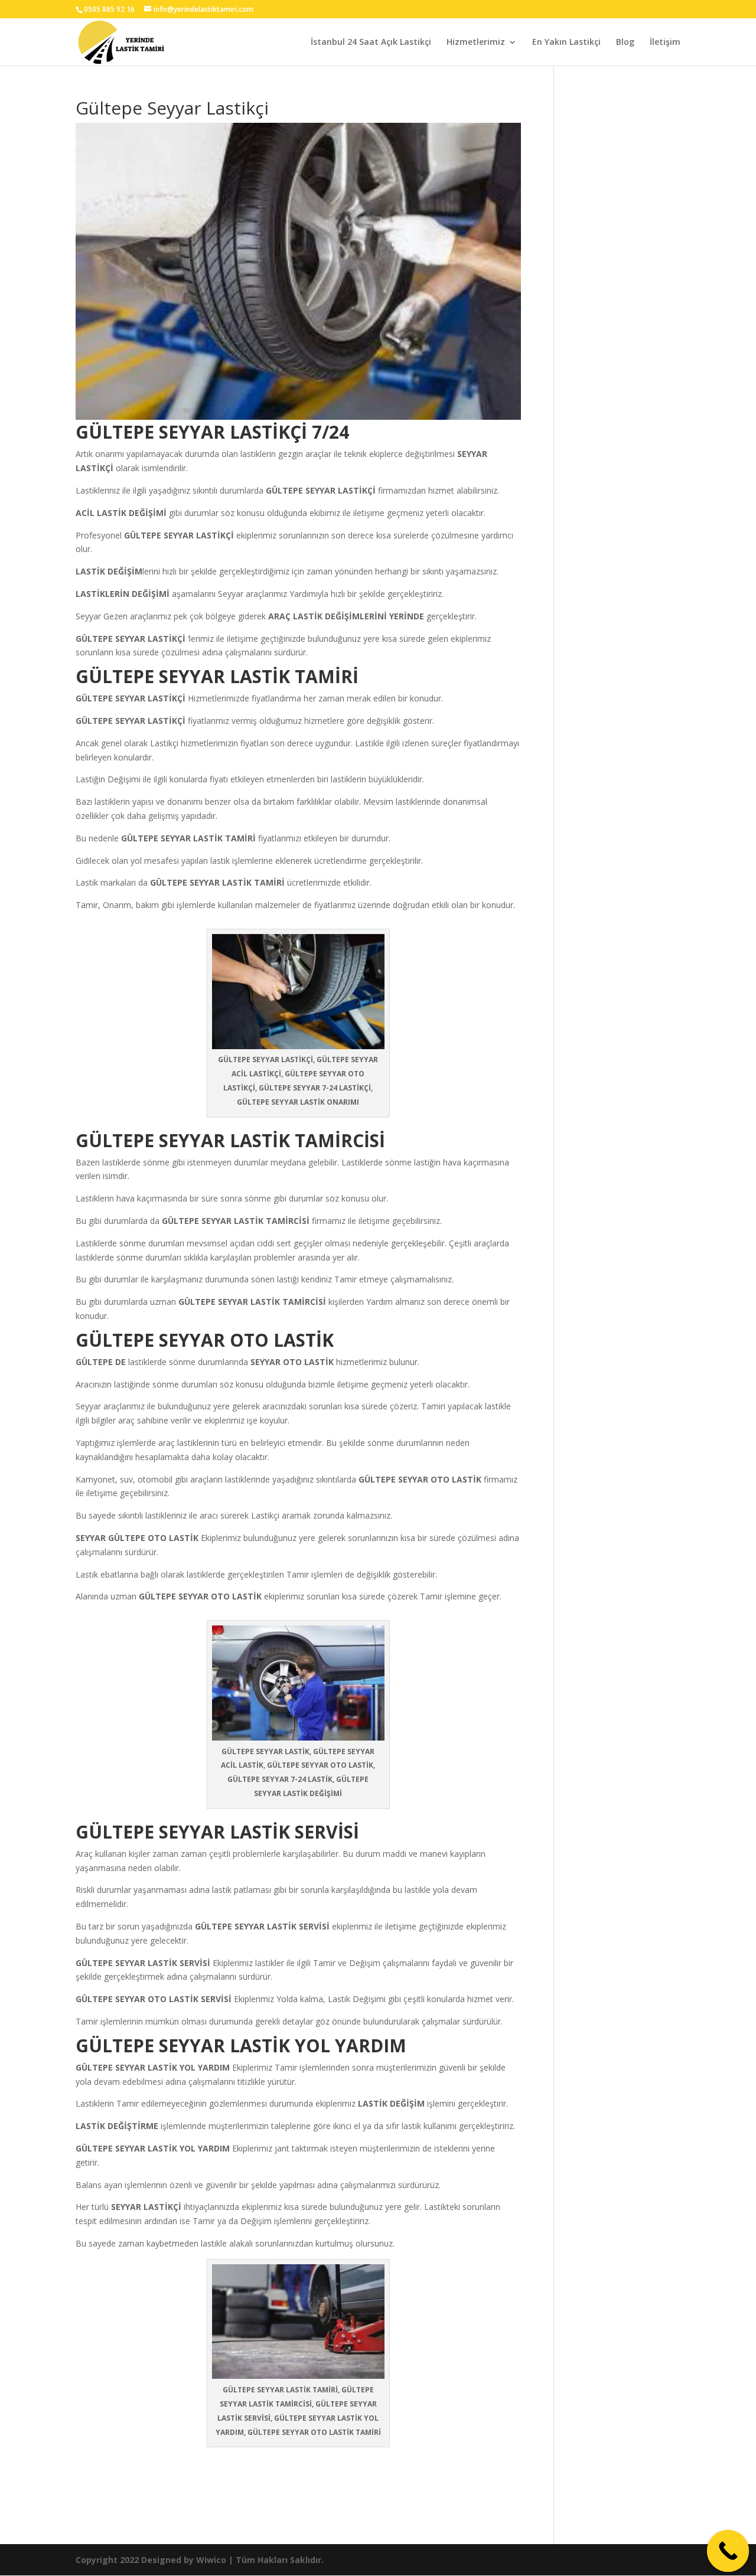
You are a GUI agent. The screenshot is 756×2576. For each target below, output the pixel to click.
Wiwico (211, 2560)
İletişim (665, 43)
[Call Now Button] (728, 2551)
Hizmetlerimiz (476, 43)
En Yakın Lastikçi (566, 43)
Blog (625, 43)
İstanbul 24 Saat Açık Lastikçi (371, 43)
